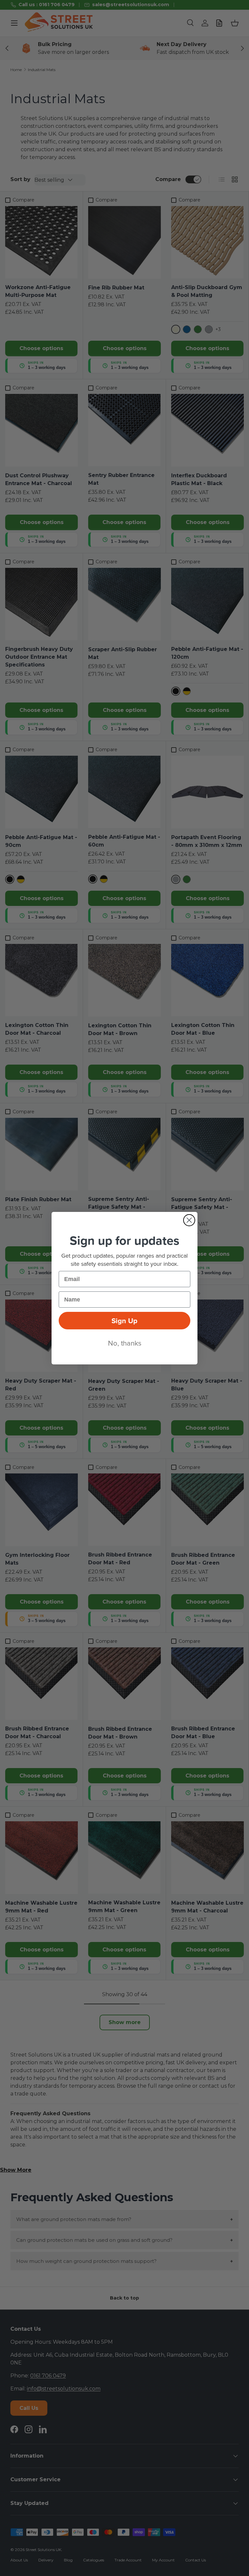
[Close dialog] (189, 1220)
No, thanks (125, 1343)
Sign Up (124, 1321)
